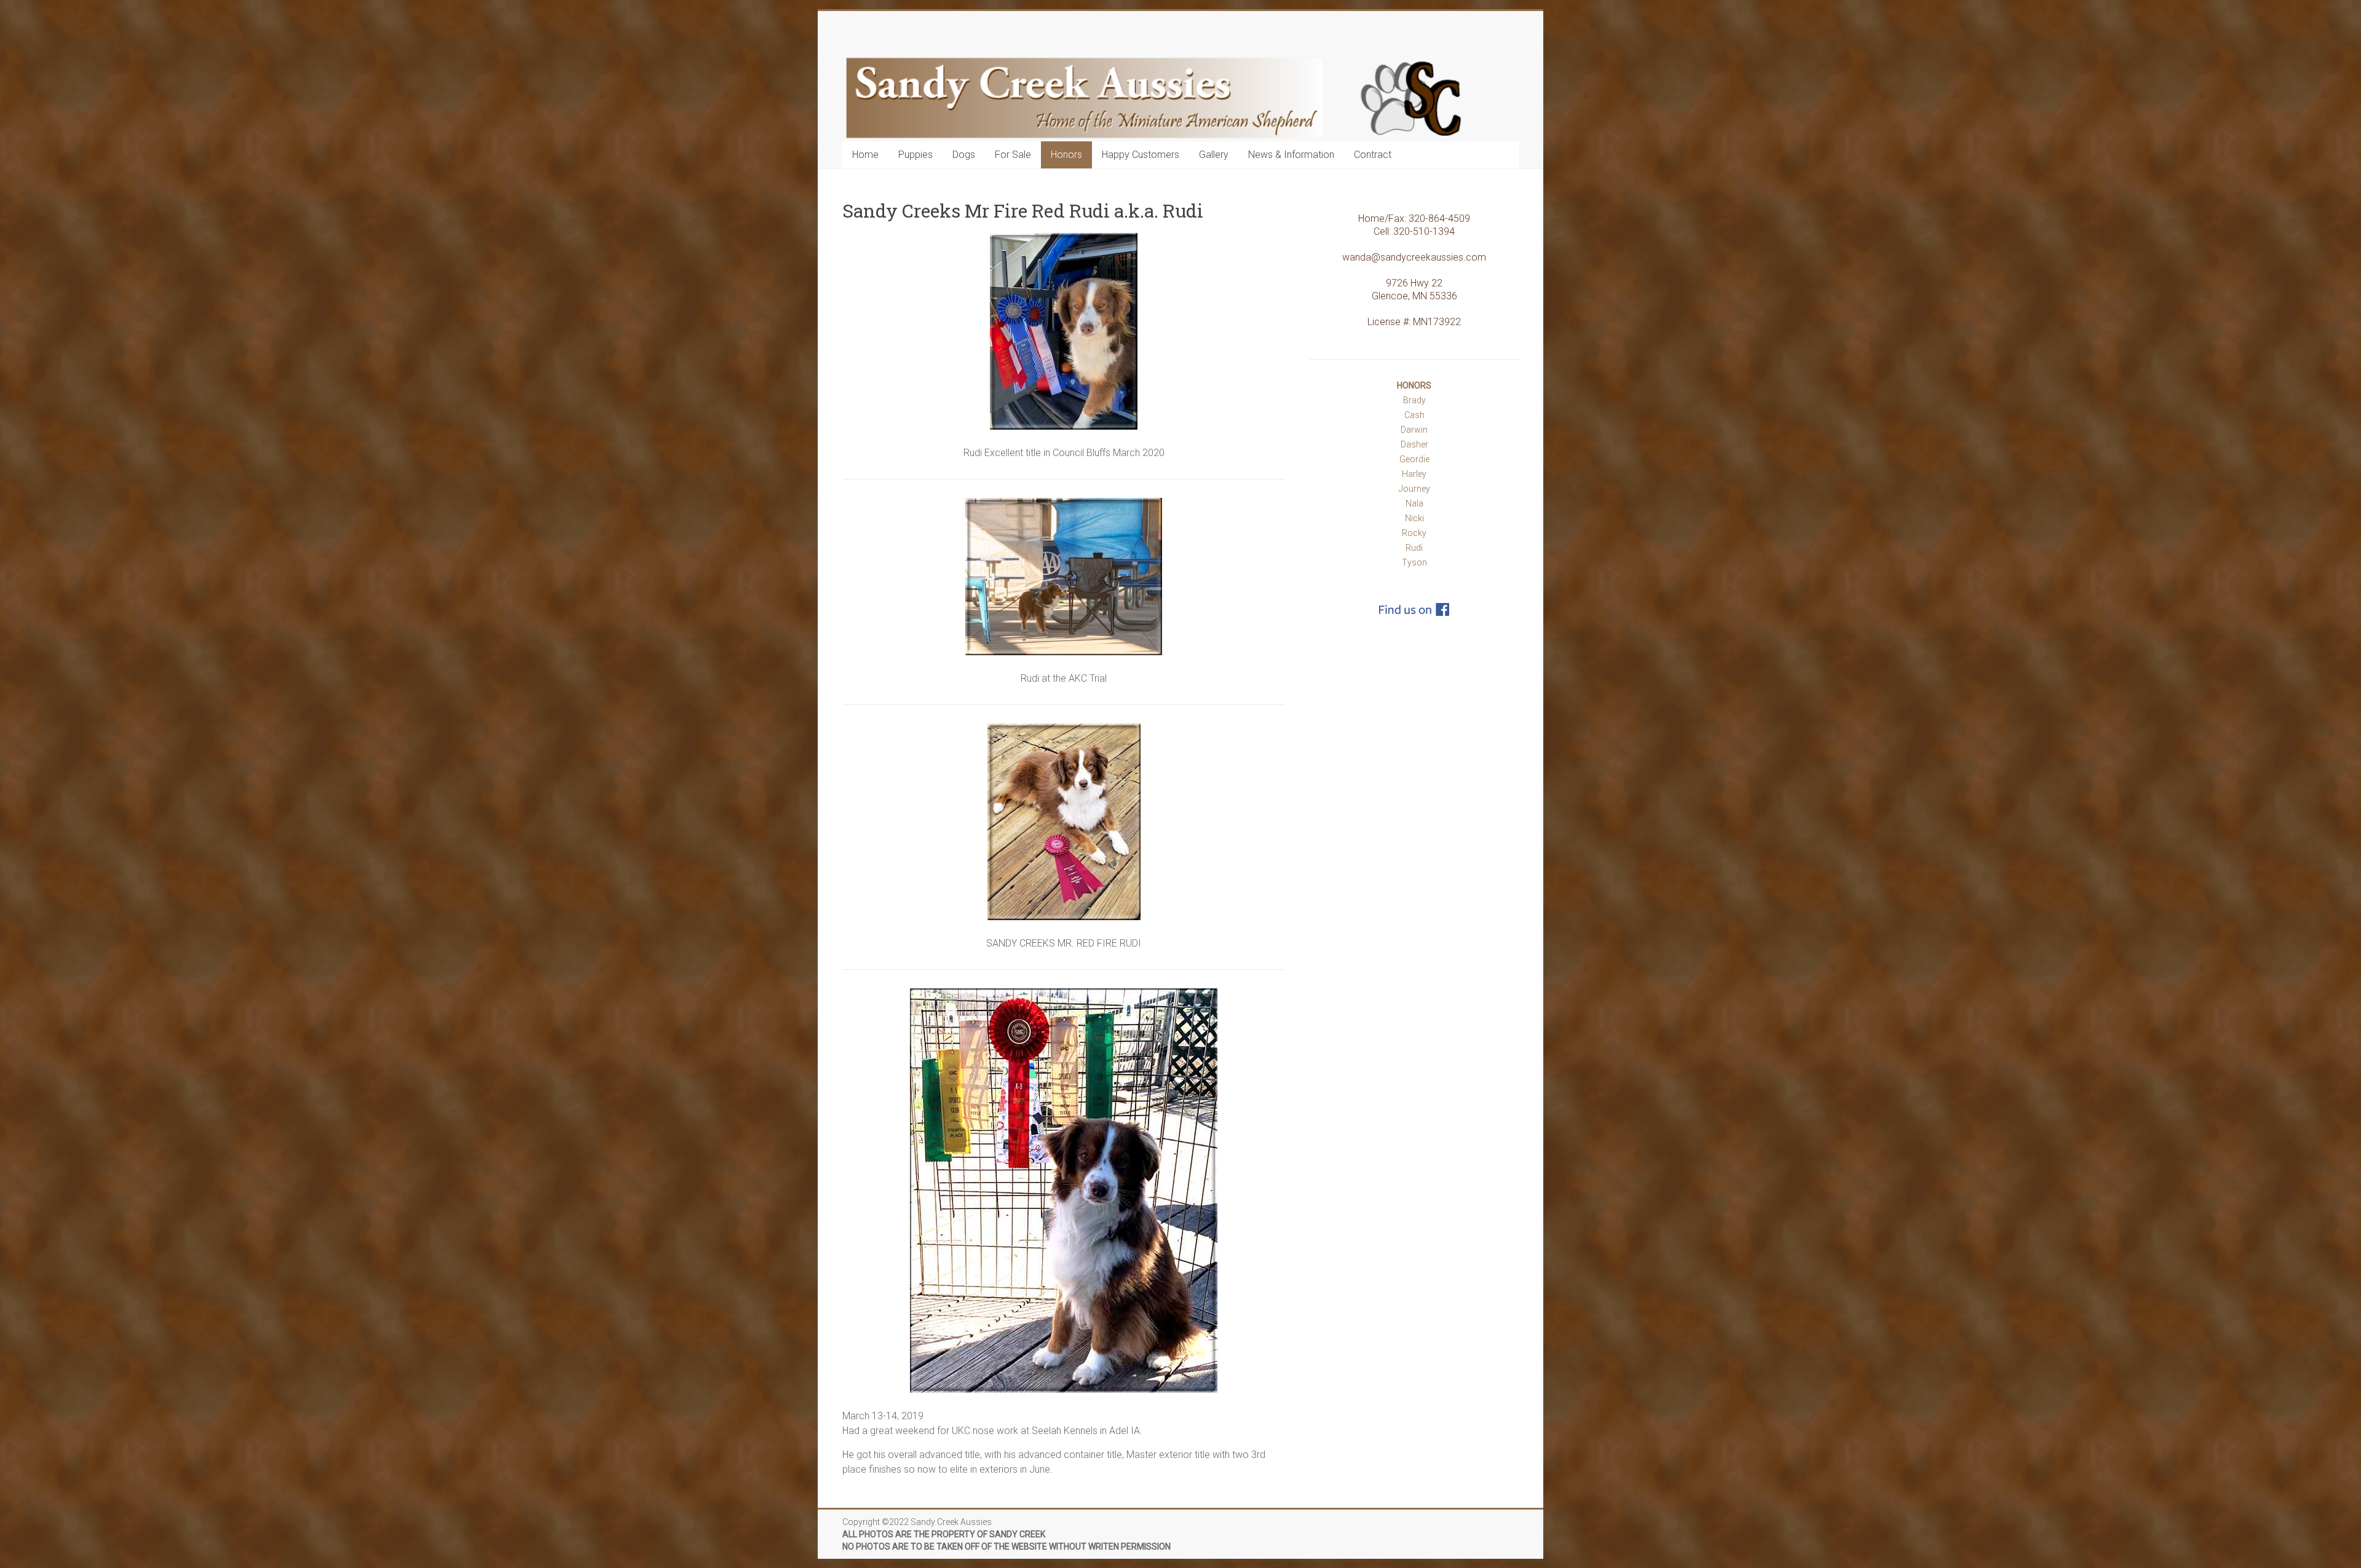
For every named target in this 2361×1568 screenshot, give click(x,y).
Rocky (1414, 533)
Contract (1373, 155)
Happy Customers (1141, 155)
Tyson (1414, 562)
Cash (1414, 415)
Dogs (964, 155)
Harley (1414, 474)
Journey (1414, 489)
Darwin (1414, 430)
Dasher (1414, 444)
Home (865, 155)
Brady (1414, 400)
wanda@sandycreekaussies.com (1414, 257)
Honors (1066, 155)
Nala (1414, 503)
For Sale (1013, 155)
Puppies (916, 155)
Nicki (1414, 518)
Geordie (1414, 459)
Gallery (1214, 155)
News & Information (1291, 155)
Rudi (1414, 548)
